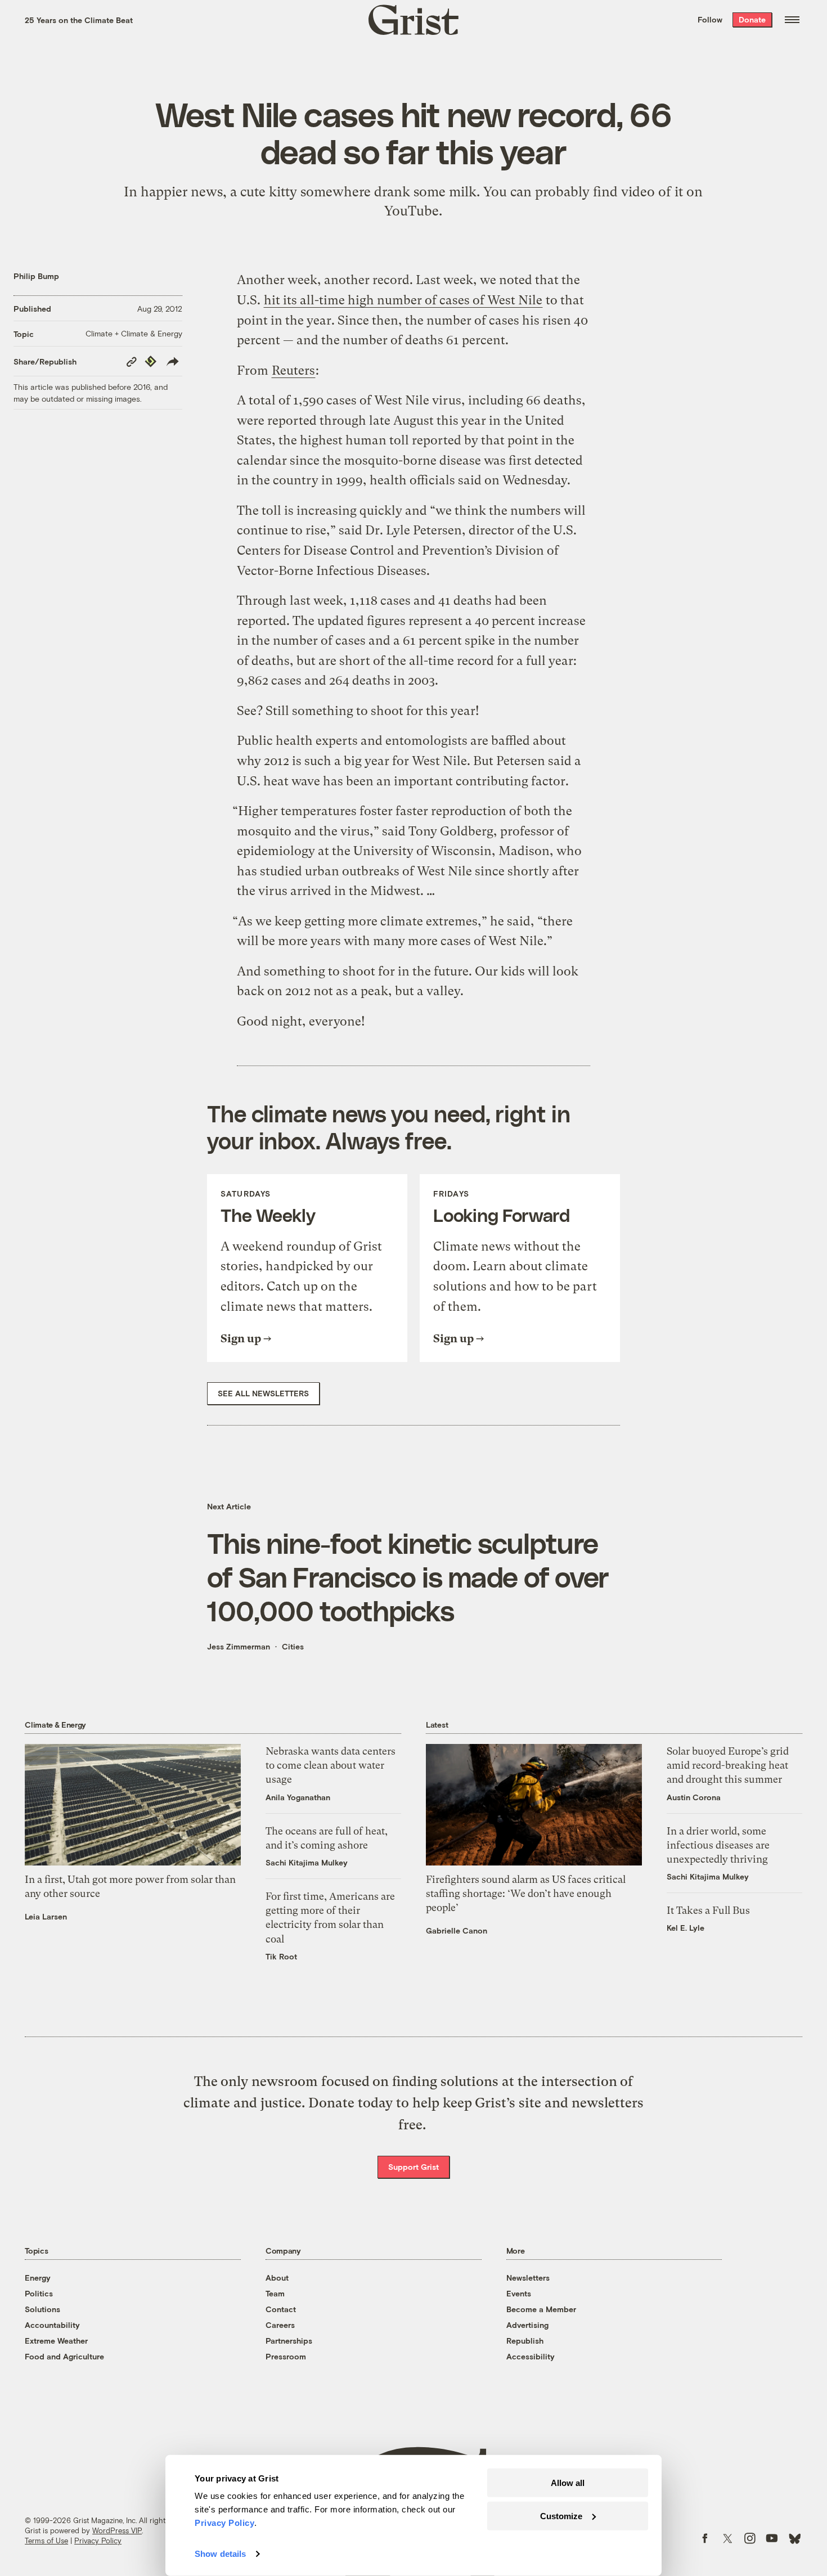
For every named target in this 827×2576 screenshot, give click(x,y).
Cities (293, 1646)
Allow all (568, 2483)
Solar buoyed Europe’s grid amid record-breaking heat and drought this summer (728, 1765)
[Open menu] (792, 20)
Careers (280, 2325)
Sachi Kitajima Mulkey (307, 1862)
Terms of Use (46, 2541)
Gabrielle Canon (457, 1930)
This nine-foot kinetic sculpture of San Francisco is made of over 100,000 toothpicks (408, 1576)
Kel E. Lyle (686, 1928)
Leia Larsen (46, 1916)
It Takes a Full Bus (708, 1910)
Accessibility (531, 2356)
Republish (525, 2341)
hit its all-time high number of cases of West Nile (403, 300)
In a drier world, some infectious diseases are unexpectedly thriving (718, 1845)
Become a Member (541, 2309)
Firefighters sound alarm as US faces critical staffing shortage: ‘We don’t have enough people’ (526, 1893)
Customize (561, 2516)
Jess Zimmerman (239, 1646)
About (277, 2278)
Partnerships (289, 2341)
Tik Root (281, 1956)
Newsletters (528, 2278)
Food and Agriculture (64, 2356)
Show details (220, 2554)
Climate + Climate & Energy (134, 333)
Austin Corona (694, 1797)
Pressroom (286, 2356)
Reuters (293, 370)
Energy (38, 2278)
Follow (710, 19)
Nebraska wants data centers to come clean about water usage (331, 1765)
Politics (39, 2293)
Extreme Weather (56, 2341)
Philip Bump (36, 276)
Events (519, 2293)
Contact (281, 2309)
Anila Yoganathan (298, 1797)
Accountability (52, 2325)
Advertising (527, 2325)
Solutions (42, 2309)
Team (275, 2293)
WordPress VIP (117, 2530)
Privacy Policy (98, 2541)
